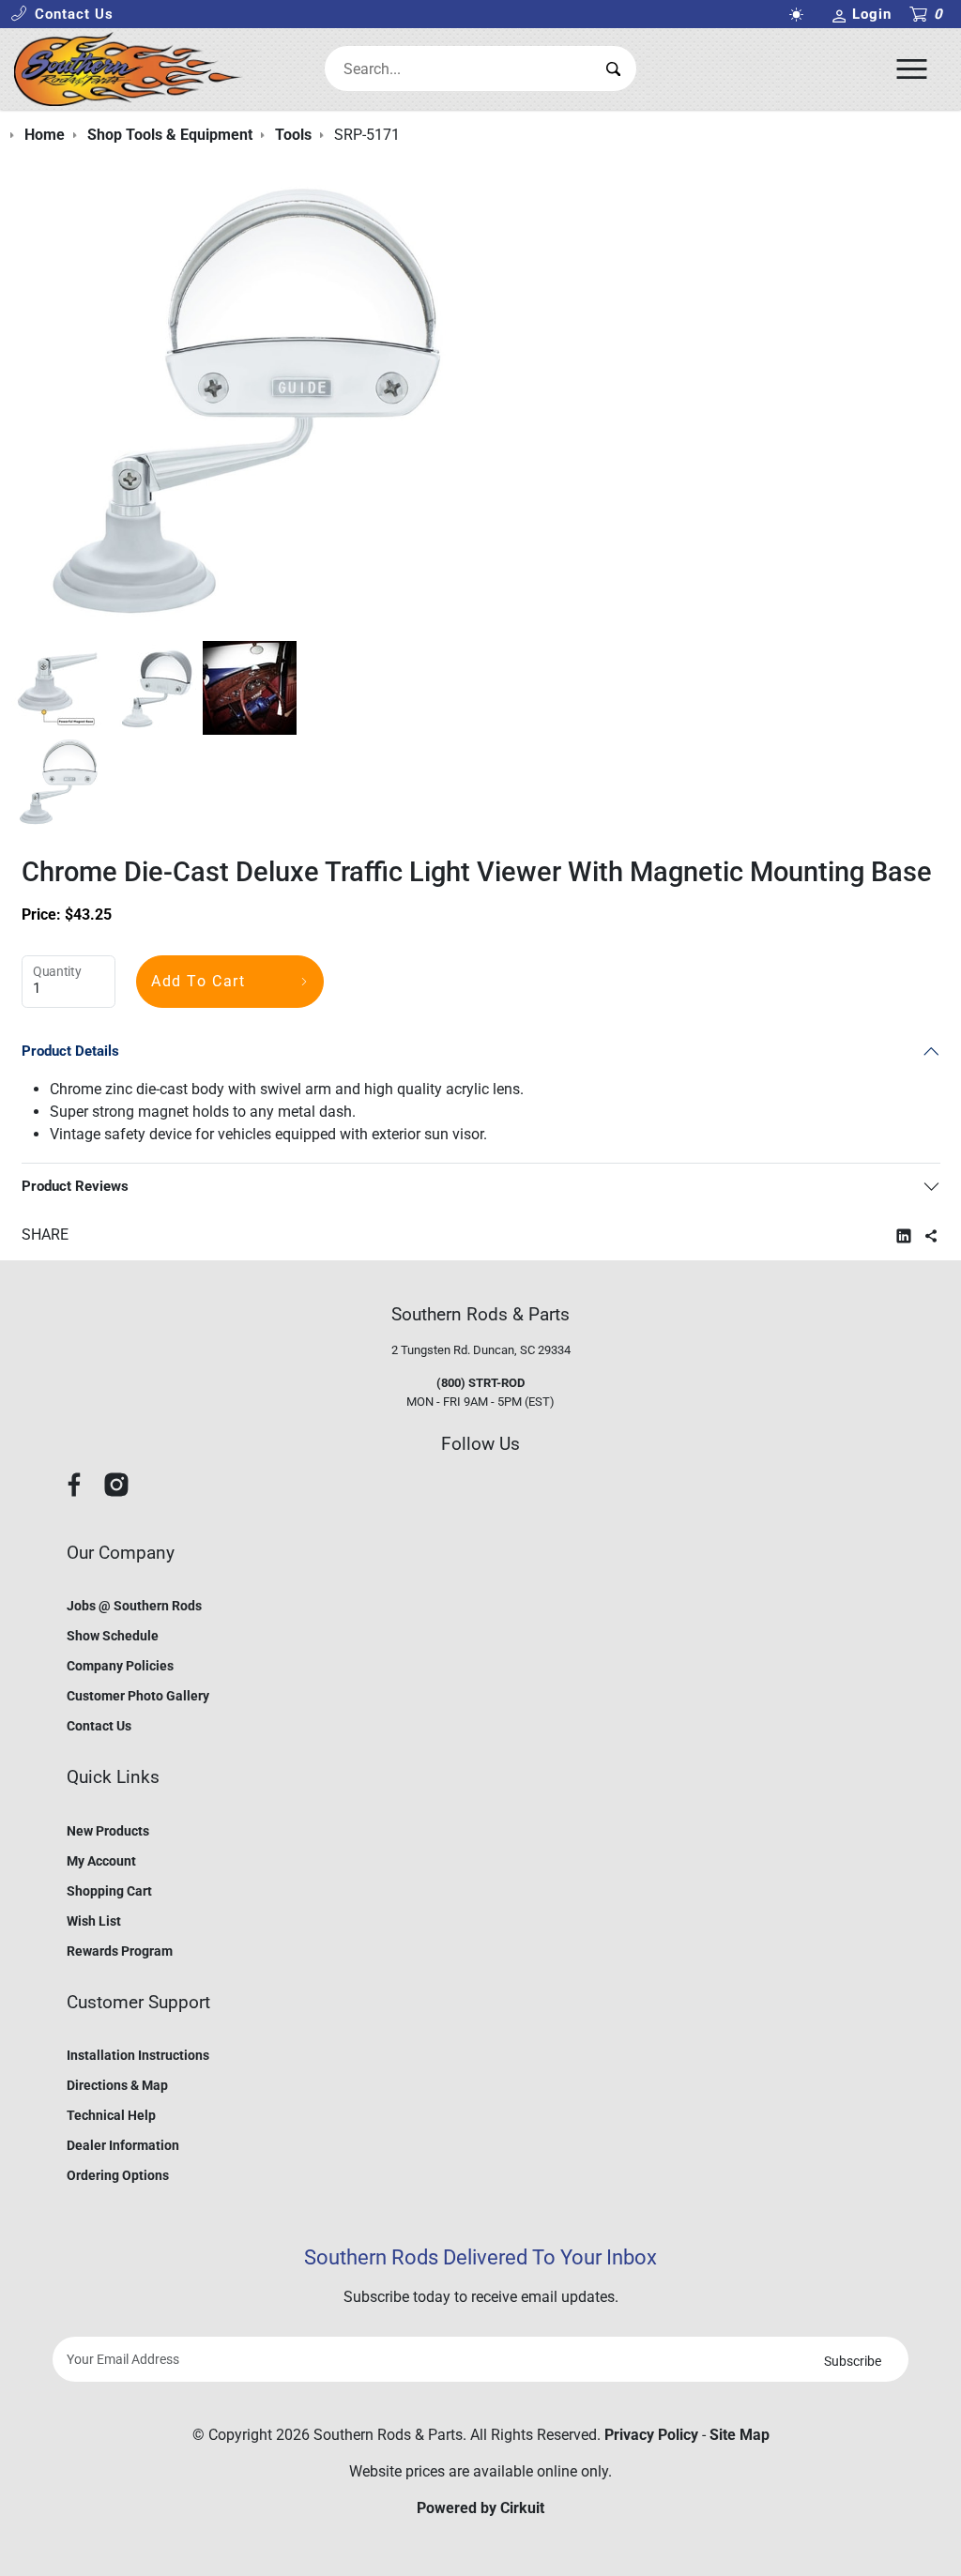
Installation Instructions (138, 2055)
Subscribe (853, 2361)
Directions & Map (117, 2085)
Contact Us (99, 1726)
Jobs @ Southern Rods (134, 1606)
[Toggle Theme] (801, 15)
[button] (62, 15)
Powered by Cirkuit (480, 2508)
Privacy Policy (651, 2435)
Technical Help (111, 2115)
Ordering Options (118, 2175)
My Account (101, 1861)
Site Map (740, 2435)
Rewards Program (120, 1951)
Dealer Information (123, 2145)
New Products (108, 1831)
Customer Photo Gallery (138, 1696)
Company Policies (120, 1666)
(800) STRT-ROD (480, 1383)
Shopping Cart (109, 1891)
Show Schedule (113, 1636)
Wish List (94, 1921)
